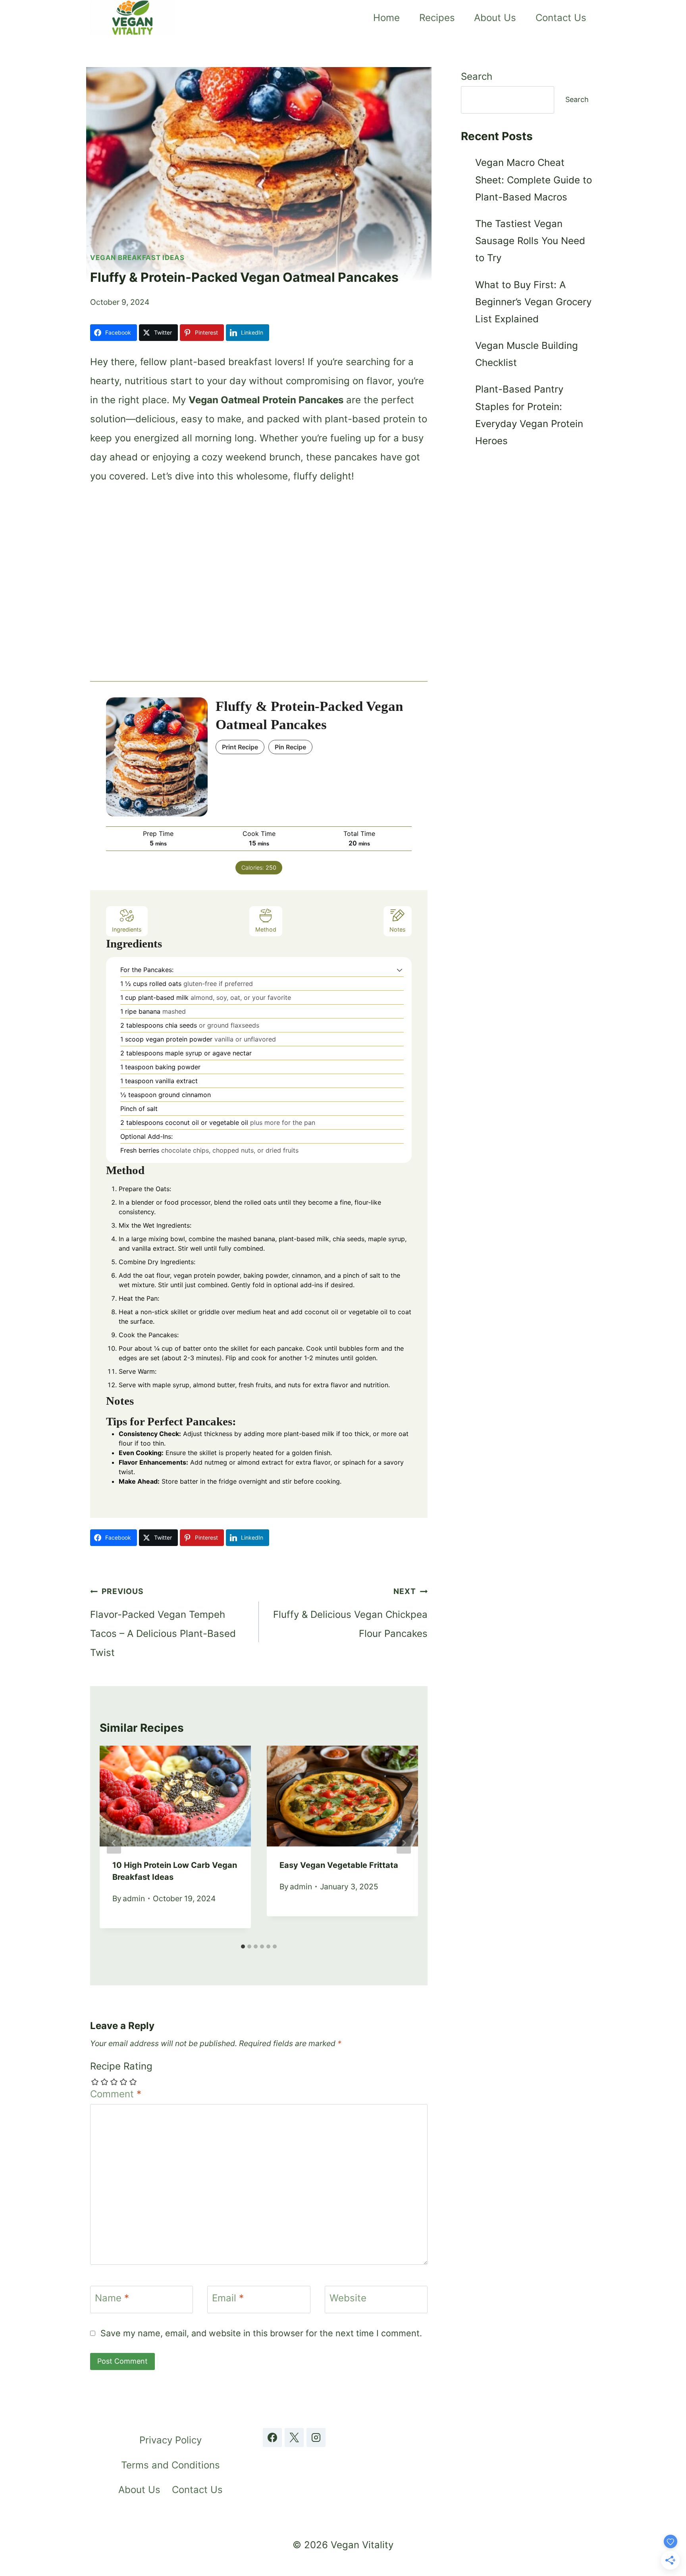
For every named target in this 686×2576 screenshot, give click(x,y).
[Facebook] (272, 2437)
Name (112, 2298)
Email (228, 2298)
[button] (400, 970)
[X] (294, 2437)
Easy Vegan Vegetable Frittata (339, 1865)
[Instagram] (316, 2437)
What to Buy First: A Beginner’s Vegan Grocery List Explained (533, 302)
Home (386, 18)
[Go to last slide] (114, 1843)
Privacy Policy (171, 2440)
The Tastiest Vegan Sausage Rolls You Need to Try (530, 241)
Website (348, 2298)
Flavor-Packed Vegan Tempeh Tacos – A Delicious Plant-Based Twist (163, 1622)
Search (477, 76)
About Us (495, 18)
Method (266, 929)
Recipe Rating (121, 2066)
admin (134, 1898)
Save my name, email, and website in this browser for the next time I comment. (261, 2333)
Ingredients (127, 929)
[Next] (404, 1843)
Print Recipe (240, 747)
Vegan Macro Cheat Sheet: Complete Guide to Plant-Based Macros (534, 180)
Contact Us (561, 18)
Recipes (437, 18)
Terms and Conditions (171, 2465)
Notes (398, 929)
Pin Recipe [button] (290, 747)
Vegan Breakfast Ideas (137, 258)
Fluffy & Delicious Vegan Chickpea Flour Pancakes (350, 1613)
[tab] (243, 1946)
